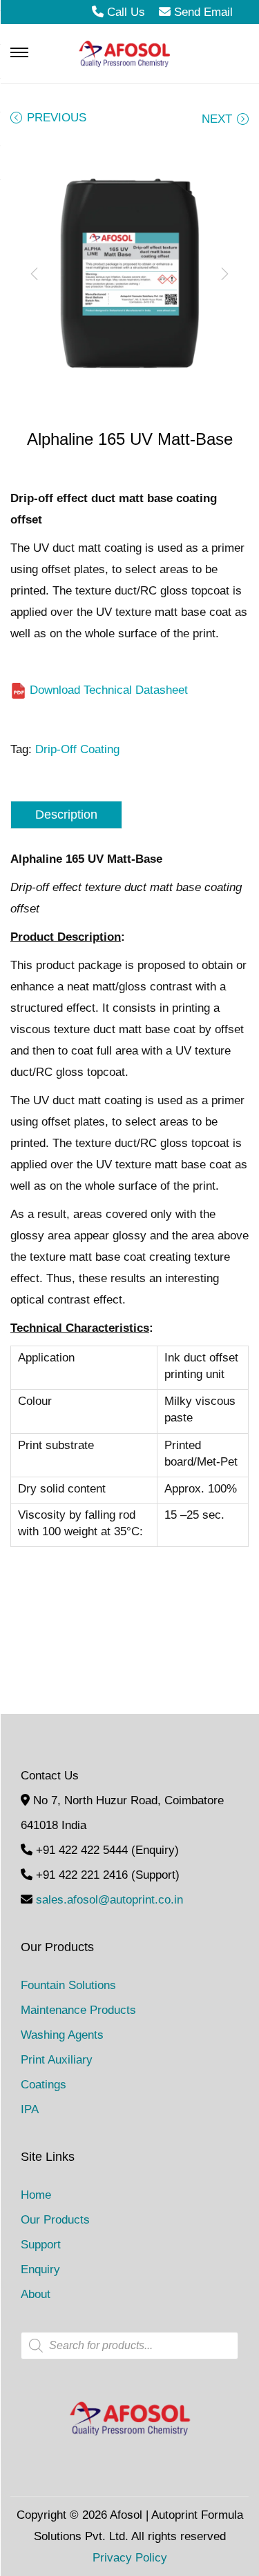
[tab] (129, 815)
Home (36, 2195)
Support (41, 2245)
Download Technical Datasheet (107, 690)
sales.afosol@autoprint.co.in (109, 1900)
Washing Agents (62, 2035)
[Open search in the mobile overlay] (129, 2346)
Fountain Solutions (68, 1985)
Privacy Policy (130, 2558)
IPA (30, 2109)
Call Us (126, 12)
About (36, 2294)
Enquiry (40, 2269)
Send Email (202, 12)
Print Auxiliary (57, 2060)
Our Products (55, 2220)
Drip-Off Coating (77, 749)
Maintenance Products (78, 2010)
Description (66, 815)
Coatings (44, 2085)
